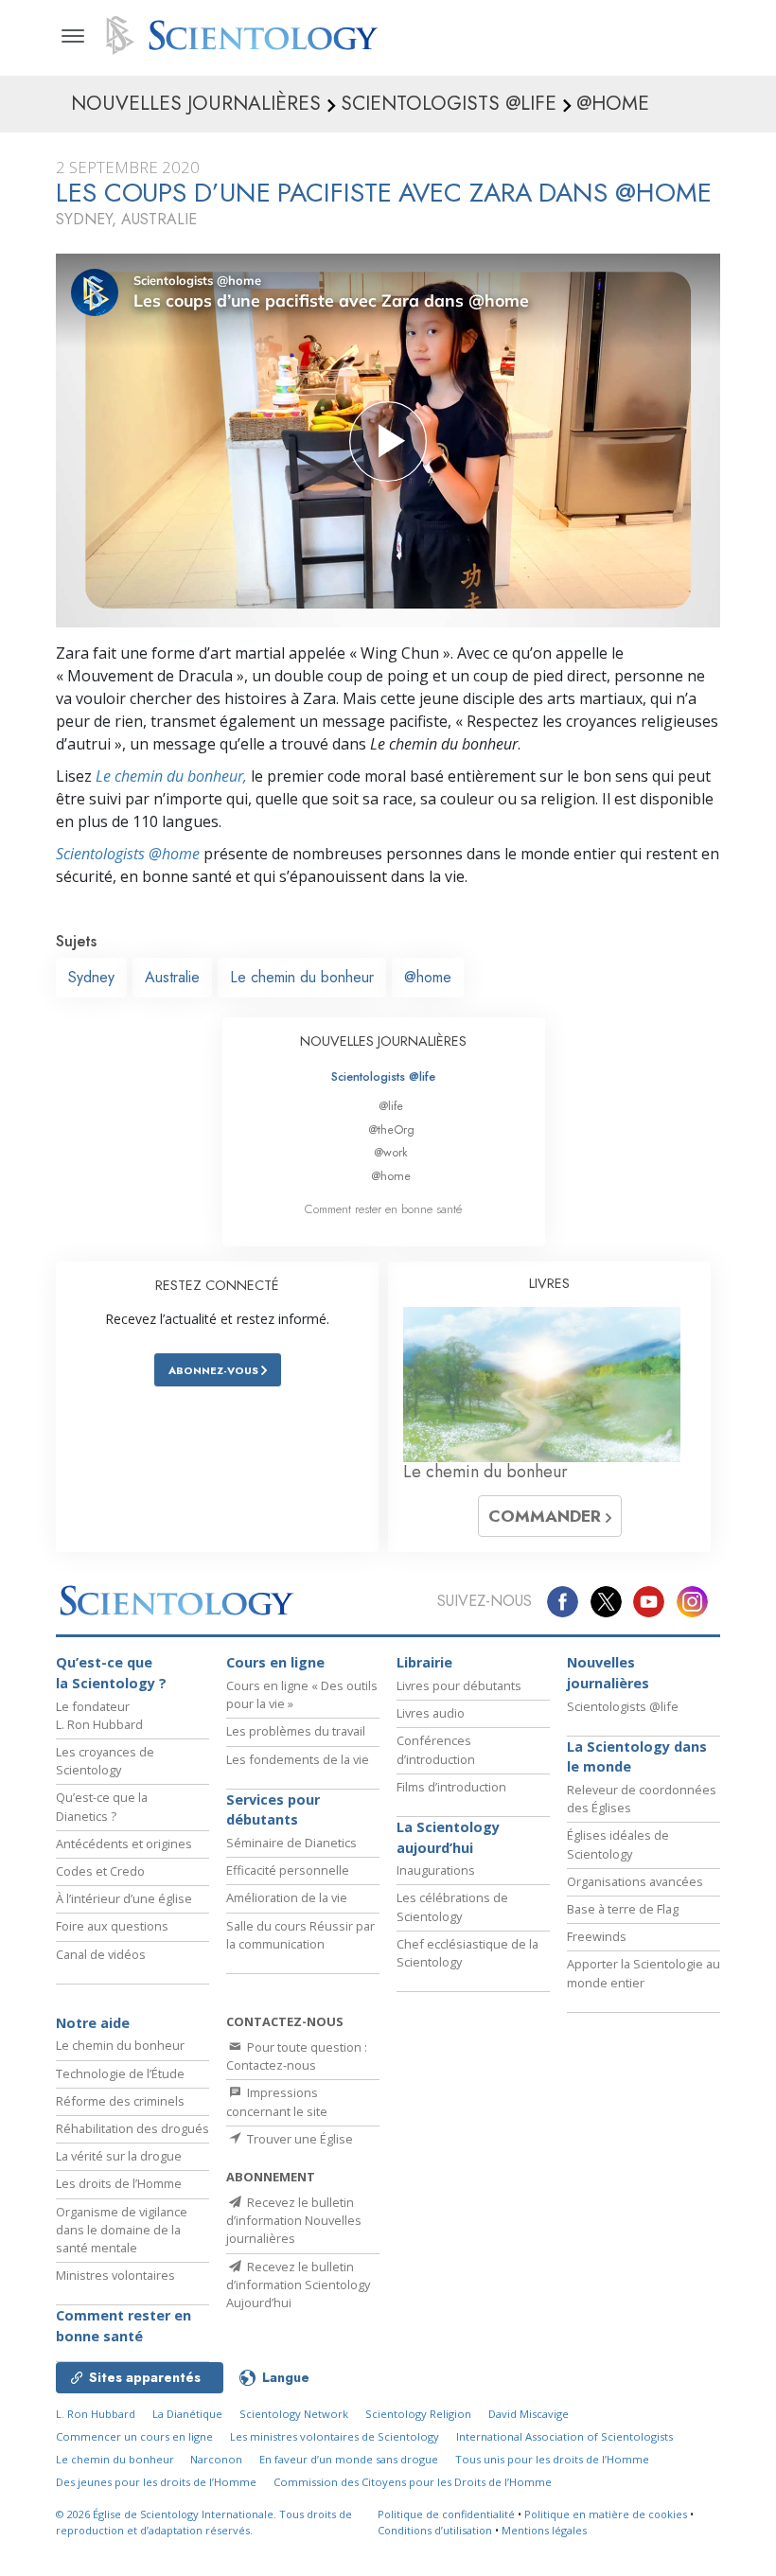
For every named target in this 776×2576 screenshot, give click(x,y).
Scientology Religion (418, 2414)
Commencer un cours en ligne (134, 2436)
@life (391, 1106)
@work (391, 1152)
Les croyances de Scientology (105, 1761)
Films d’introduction (451, 1787)
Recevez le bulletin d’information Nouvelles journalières (294, 2220)
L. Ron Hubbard (96, 2414)
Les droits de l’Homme (119, 2183)
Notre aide (93, 2023)
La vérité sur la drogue (119, 2156)
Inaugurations (436, 1870)
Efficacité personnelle (288, 1870)
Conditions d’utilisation (435, 2530)
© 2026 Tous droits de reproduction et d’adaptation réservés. (204, 2522)
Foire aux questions (112, 1926)
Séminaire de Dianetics (291, 1843)
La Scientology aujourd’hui (448, 1837)
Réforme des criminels (120, 2101)
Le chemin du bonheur (302, 977)
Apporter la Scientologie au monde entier (644, 1973)
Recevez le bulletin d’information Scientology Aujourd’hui (298, 2285)
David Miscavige (529, 2414)
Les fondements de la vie (298, 1759)
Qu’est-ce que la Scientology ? (111, 1673)
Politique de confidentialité (446, 2514)
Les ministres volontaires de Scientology (335, 2436)
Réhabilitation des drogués (132, 2128)
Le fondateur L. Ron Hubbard (99, 1715)
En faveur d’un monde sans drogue (349, 2459)
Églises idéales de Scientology (618, 1844)
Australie (172, 977)
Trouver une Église (299, 2139)
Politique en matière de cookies (606, 2514)
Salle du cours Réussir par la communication (300, 1935)
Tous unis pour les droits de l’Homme (552, 2459)
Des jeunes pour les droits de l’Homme (156, 2482)
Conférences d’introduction (436, 1749)
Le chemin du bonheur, (171, 776)
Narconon (216, 2459)
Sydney (91, 977)
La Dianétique (187, 2414)
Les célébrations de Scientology (452, 1906)
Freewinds (597, 1936)
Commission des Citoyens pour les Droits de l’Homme (413, 2482)
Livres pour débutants (459, 1685)
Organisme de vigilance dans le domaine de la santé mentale (122, 2230)
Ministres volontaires (115, 2275)
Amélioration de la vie (287, 1897)
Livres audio (431, 1713)
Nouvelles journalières (608, 1673)
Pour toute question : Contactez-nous (297, 2056)
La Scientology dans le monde (637, 1757)
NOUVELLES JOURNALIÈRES (383, 1041)
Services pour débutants (273, 1810)
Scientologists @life (383, 1076)
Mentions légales (544, 2530)
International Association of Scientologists (564, 2436)
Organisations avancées (635, 1881)
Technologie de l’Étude (120, 2073)
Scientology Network (294, 2414)
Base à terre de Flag (623, 1909)
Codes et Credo (100, 1871)
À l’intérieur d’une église (124, 1898)
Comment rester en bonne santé (383, 1209)
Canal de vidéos (101, 1954)
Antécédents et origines (124, 1844)
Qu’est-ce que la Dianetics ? (102, 1806)
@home (428, 977)
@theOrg (391, 1129)
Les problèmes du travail (296, 1731)
